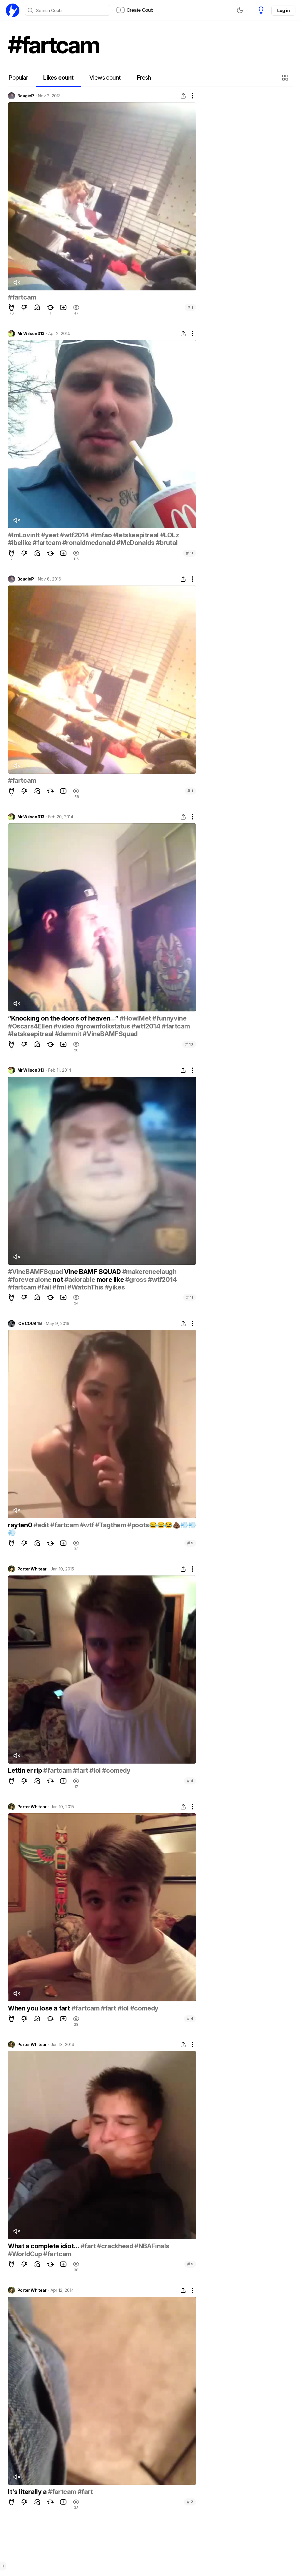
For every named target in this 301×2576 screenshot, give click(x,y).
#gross (136, 1279)
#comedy (116, 1770)
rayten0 (21, 1525)
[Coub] (13, 10)
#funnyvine (169, 1018)
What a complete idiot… (44, 2246)
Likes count (58, 78)
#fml (59, 1287)
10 (189, 1044)
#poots (138, 1525)
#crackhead (115, 2246)
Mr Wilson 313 (31, 334)
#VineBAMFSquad (110, 1034)
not (58, 1279)
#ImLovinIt (24, 535)
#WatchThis (85, 1287)
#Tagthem (111, 1525)
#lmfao (101, 535)
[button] (286, 78)
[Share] (183, 96)
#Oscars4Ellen (30, 1026)
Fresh (144, 78)
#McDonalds (135, 543)
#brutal (167, 543)
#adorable (80, 1279)
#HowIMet (135, 1018)
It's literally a (28, 2492)
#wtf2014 (75, 535)
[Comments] (37, 307)
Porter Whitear (32, 1569)
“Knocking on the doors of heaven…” (64, 1018)
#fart (81, 1770)
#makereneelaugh (149, 1272)
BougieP (26, 96)
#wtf (87, 1525)
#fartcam (22, 297)
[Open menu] (3, 2566)
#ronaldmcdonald (89, 543)
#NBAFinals (152, 2246)
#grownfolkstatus (103, 1026)
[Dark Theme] (240, 10)
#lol (95, 1770)
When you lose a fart (40, 2008)
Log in (283, 10)
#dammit (68, 1034)
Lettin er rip (26, 1770)
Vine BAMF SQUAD (92, 1272)
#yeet (50, 535)
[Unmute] (16, 282)
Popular (18, 78)
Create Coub (140, 10)
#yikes (115, 1287)
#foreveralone (30, 1279)
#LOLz (170, 535)
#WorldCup (25, 2254)
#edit (41, 1525)
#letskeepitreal (136, 535)
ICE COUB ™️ (30, 1324)
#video (64, 1026)
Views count (105, 78)
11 (190, 553)
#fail (44, 1287)
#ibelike (20, 543)
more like (110, 1279)
